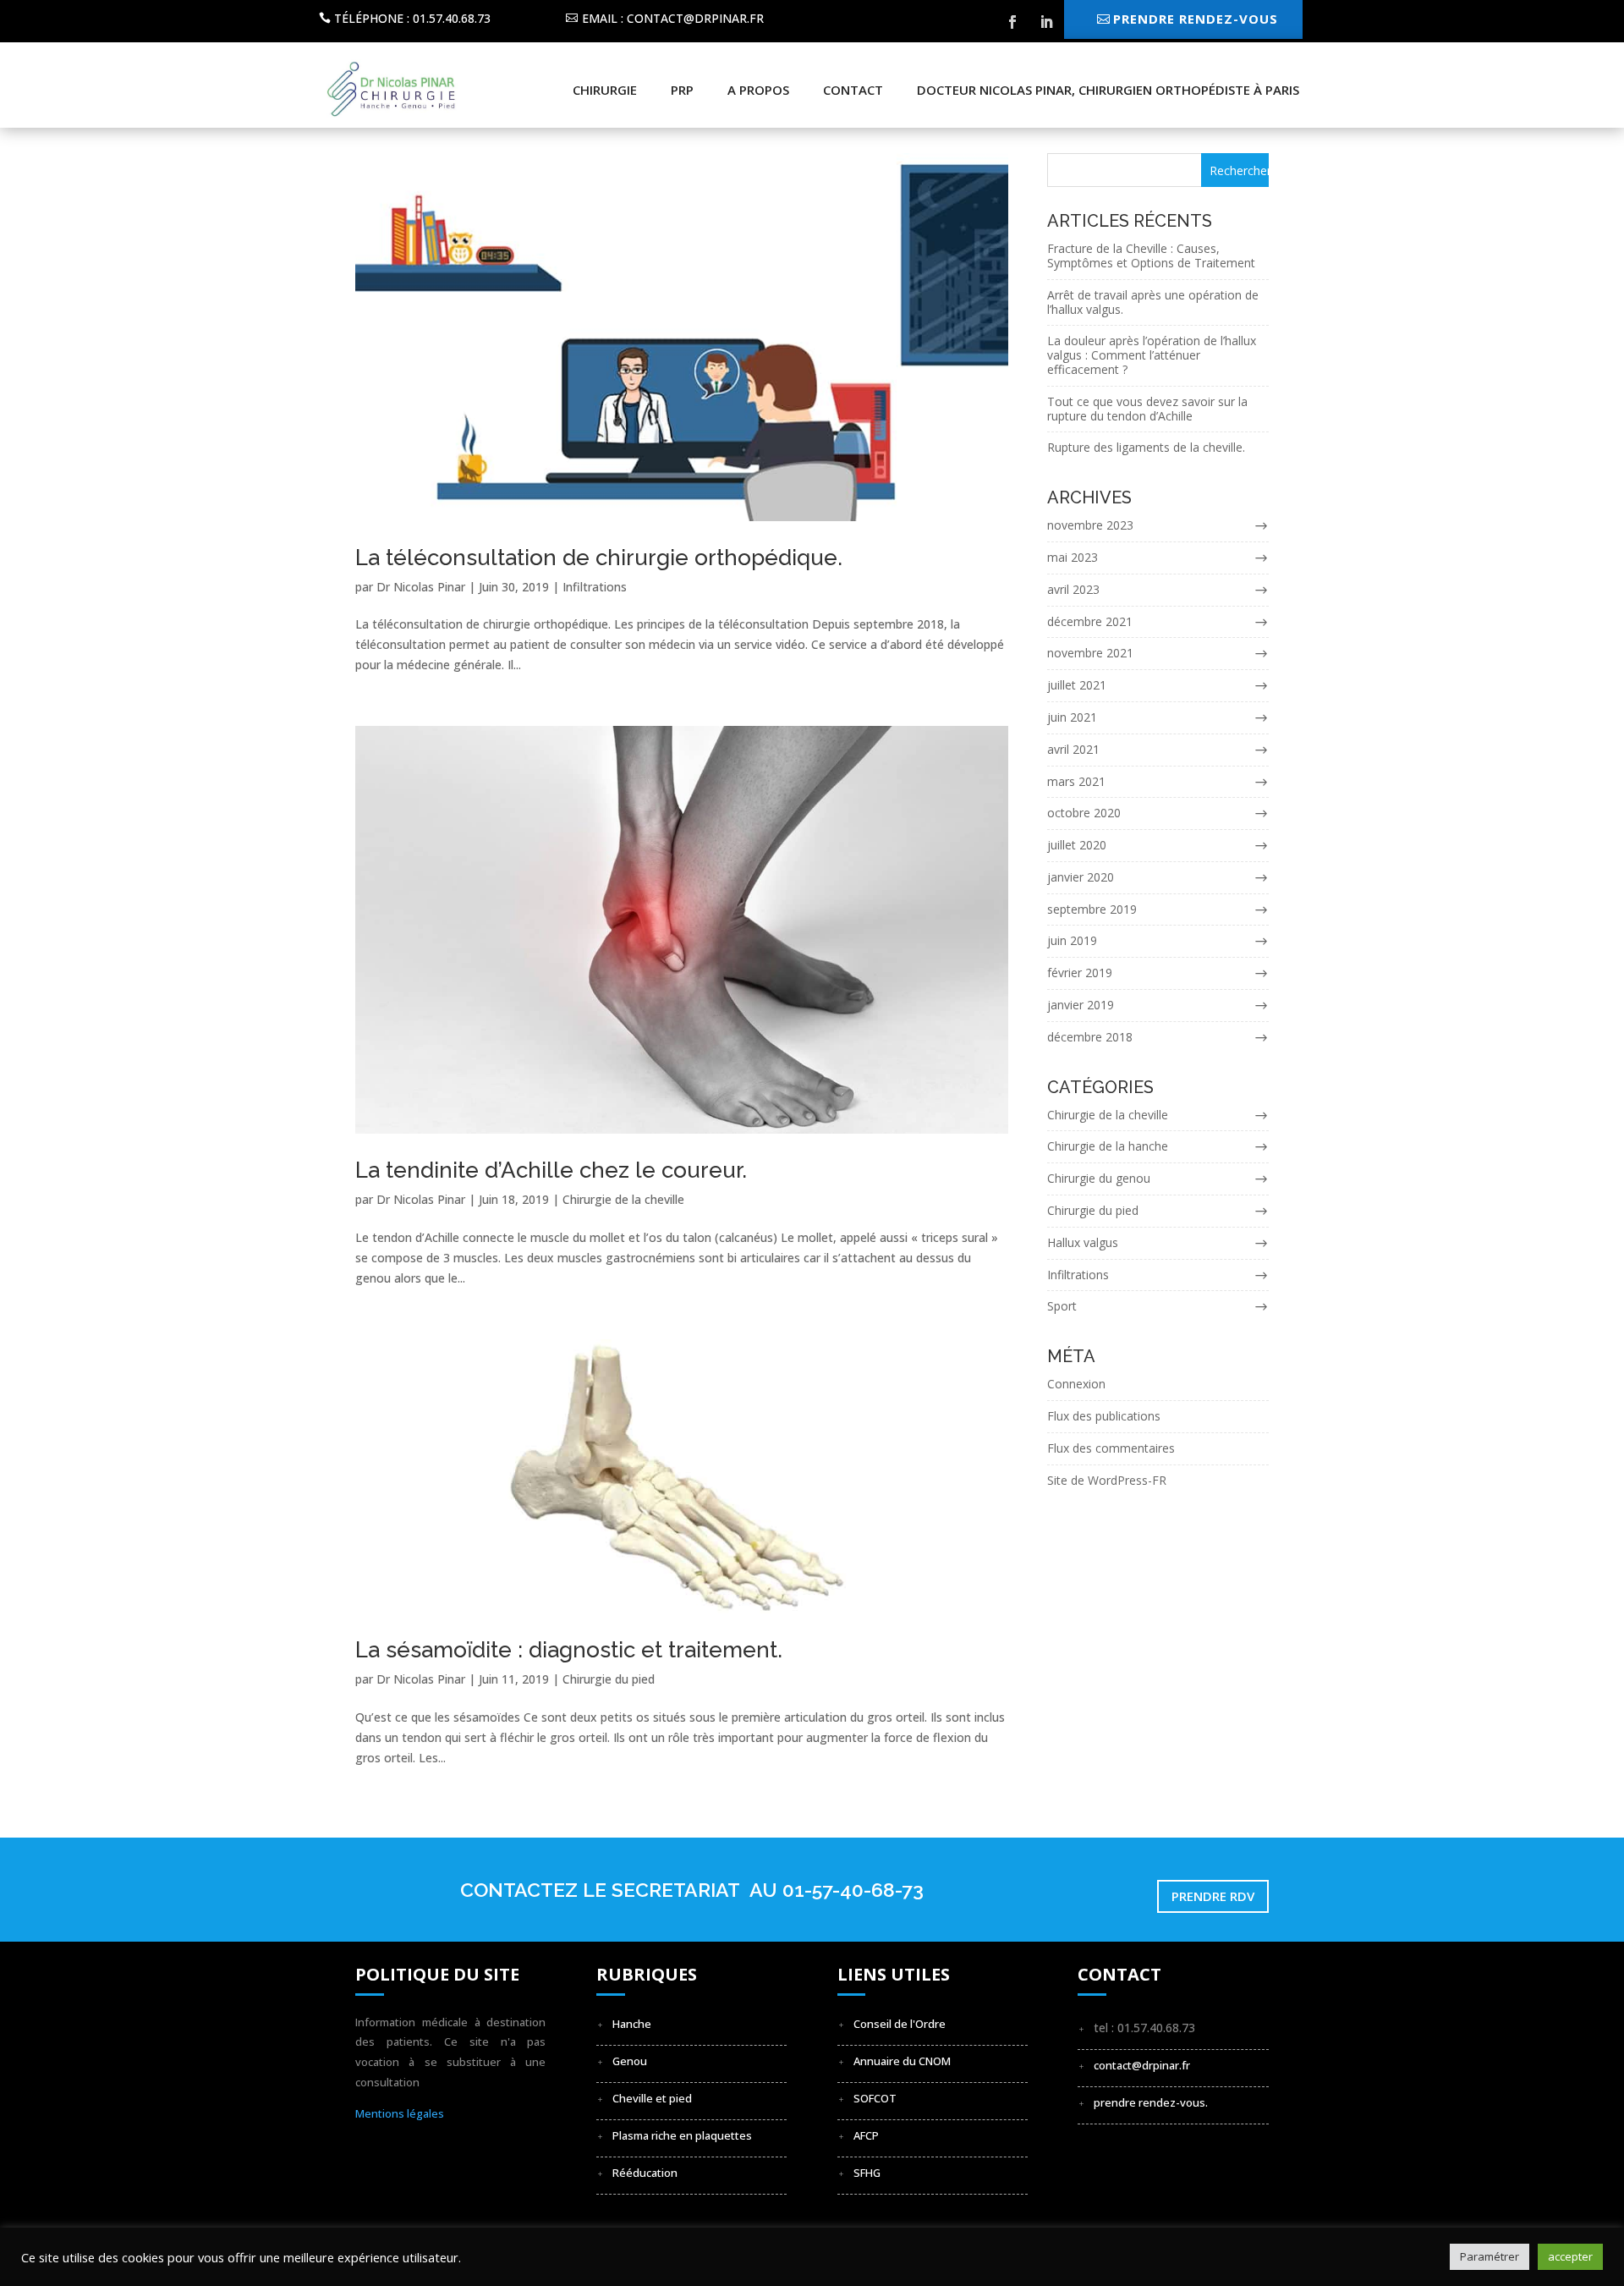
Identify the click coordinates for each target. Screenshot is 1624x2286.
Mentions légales (400, 2113)
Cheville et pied (652, 2098)
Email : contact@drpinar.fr (673, 18)
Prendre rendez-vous (1196, 19)
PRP (682, 90)
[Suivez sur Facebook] (1012, 22)
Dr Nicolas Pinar (421, 587)
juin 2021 (1072, 717)
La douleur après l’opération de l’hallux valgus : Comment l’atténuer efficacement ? (1152, 355)
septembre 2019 (1092, 909)
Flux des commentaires (1111, 1448)
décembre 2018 (1090, 1037)
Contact (853, 90)
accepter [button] (1570, 2256)
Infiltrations (595, 587)
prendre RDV (1213, 1896)
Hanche (632, 2024)
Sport (1062, 1306)
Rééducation (645, 2173)
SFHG (867, 2173)
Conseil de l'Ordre (900, 2024)
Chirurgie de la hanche (1108, 1146)
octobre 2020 (1084, 813)
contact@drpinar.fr (1142, 2065)
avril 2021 (1073, 749)
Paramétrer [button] (1490, 2256)
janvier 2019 (1081, 1005)
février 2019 (1080, 973)
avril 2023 (1073, 589)
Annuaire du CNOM (902, 2061)
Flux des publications (1104, 1416)
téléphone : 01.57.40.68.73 (412, 18)
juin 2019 (1072, 940)
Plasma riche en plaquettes (682, 2135)
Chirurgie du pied (609, 1679)
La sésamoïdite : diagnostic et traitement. (569, 1650)
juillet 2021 (1077, 685)
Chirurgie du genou (1099, 1178)
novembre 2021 (1090, 653)
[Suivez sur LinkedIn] (1046, 22)
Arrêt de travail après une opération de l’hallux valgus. (1153, 302)
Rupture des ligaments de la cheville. (1146, 447)
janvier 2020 (1081, 877)
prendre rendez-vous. (1151, 2102)
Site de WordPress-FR (1107, 1480)
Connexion (1076, 1384)
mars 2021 (1076, 781)
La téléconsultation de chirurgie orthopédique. (599, 558)
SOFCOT (875, 2098)
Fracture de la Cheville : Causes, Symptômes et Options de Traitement (1151, 256)
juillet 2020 (1077, 845)
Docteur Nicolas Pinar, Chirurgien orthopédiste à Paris (1108, 90)
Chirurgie (605, 90)
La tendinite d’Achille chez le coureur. (551, 1170)
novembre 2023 (1090, 525)
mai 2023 (1073, 557)
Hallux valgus (1083, 1242)
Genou (630, 2061)
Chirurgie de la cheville (623, 1199)
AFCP (866, 2135)
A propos (758, 90)
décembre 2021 (1090, 621)
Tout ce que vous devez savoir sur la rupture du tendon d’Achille (1147, 409)
